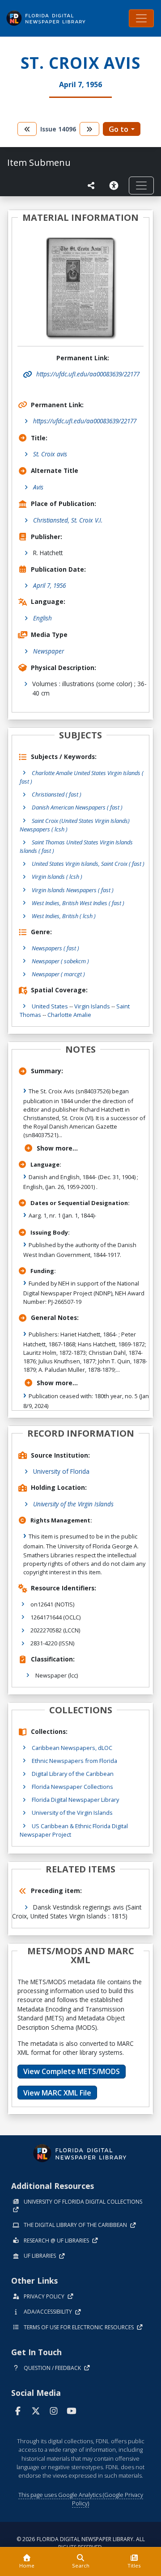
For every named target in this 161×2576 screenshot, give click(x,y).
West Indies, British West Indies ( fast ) (78, 903)
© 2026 (81, 2543)
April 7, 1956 (49, 585)
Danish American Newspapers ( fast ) (77, 807)
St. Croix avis (50, 454)
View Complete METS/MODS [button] (72, 2071)
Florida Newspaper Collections (72, 1787)
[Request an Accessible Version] (115, 186)
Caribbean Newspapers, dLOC (72, 1748)
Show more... (57, 1148)
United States (50, 1006)
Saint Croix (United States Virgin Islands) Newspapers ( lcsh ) (75, 825)
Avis (38, 487)
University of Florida (61, 1471)
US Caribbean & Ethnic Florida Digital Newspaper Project (74, 1830)
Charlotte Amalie (69, 1015)
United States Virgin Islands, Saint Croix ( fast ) (88, 864)
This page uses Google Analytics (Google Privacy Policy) (81, 2499)
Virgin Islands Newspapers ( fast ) (73, 890)
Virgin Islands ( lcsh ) (57, 877)
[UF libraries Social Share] (91, 186)
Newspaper (49, 651)
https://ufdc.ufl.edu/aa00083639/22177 (85, 421)
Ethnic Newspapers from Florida (74, 1761)
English (42, 618)
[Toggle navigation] (141, 18)
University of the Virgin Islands (73, 1504)
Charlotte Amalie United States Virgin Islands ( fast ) (82, 777)
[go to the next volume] (89, 129)
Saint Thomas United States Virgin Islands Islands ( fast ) (76, 846)
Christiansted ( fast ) (57, 794)
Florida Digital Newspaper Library (75, 1800)
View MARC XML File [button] (57, 2093)
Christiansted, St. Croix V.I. (68, 520)
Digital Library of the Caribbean (73, 1774)
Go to (119, 129)
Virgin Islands (92, 1006)
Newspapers (55, 948)
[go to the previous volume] (27, 129)
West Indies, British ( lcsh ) (64, 916)
